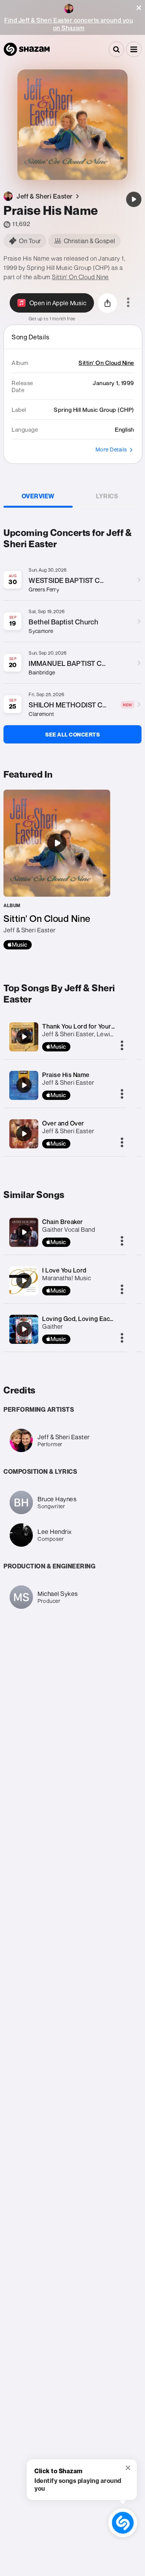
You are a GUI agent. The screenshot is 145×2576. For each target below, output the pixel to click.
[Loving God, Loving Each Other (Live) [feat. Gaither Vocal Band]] (24, 1329)
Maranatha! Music (67, 1278)
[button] (139, 8)
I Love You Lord (64, 1270)
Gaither (53, 1326)
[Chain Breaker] (24, 1232)
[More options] (128, 303)
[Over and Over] (24, 1134)
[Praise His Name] (134, 199)
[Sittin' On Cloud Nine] (57, 870)
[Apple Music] (18, 945)
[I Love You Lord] (24, 1281)
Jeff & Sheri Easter (68, 1082)
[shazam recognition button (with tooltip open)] (123, 2523)
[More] (122, 1046)
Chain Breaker (63, 1222)
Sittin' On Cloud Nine (80, 277)
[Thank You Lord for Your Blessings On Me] (24, 1037)
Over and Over (63, 1123)
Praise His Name (66, 1075)
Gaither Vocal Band (69, 1229)
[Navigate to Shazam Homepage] (27, 49)
